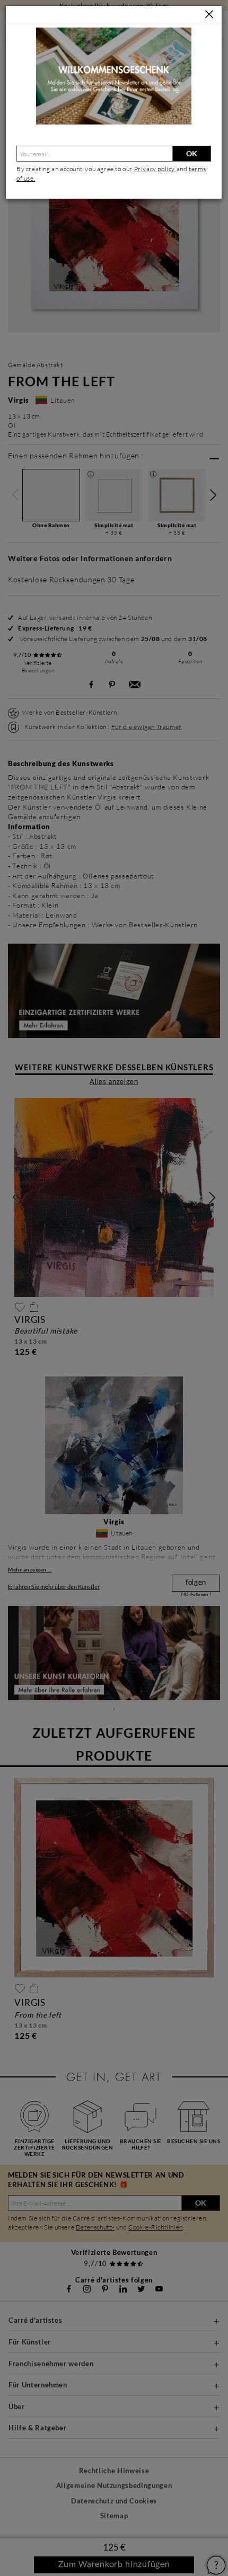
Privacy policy (155, 169)
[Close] (209, 15)
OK (192, 153)
